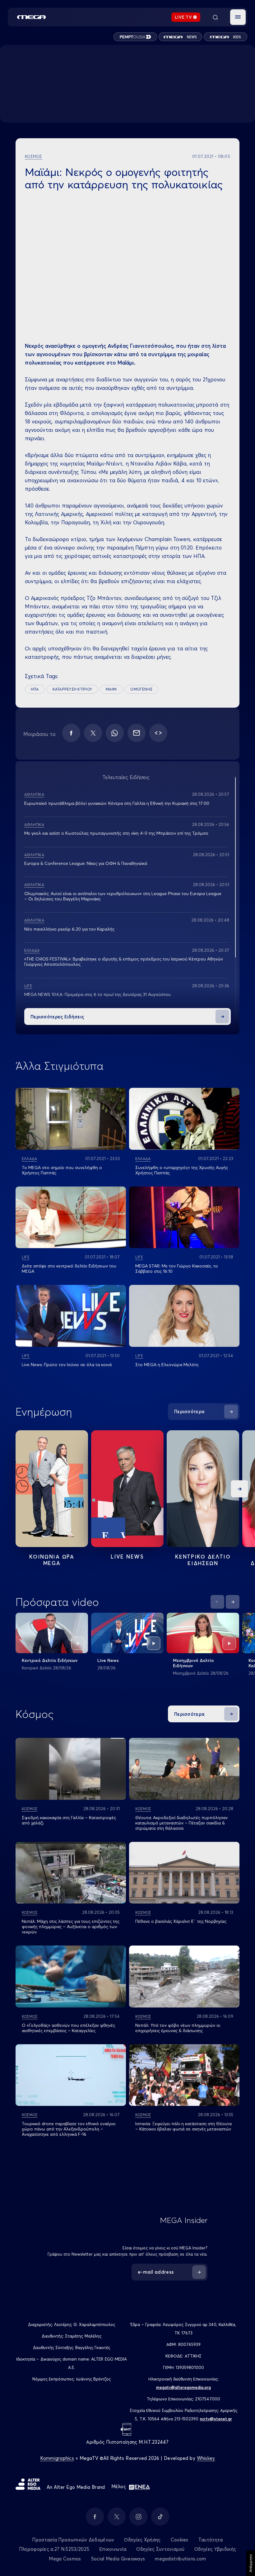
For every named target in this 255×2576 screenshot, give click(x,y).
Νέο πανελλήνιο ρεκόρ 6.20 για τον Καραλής (69, 929)
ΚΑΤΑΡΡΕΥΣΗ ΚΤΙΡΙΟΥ (72, 689)
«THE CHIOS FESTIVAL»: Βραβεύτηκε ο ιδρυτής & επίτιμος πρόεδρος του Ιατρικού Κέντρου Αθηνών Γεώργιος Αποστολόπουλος (124, 962)
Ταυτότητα (211, 2540)
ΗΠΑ (35, 689)
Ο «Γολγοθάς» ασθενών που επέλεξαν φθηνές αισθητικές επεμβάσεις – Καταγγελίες (68, 2028)
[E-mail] (137, 733)
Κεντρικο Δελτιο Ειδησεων (203, 1560)
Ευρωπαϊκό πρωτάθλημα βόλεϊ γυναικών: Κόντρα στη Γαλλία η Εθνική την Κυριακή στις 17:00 (117, 803)
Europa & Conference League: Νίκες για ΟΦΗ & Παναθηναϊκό (86, 863)
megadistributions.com (180, 2559)
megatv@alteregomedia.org (183, 2387)
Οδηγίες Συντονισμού (160, 2549)
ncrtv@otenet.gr (216, 2419)
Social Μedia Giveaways (118, 2559)
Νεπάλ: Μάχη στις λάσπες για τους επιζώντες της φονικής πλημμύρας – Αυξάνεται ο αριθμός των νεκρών (71, 1927)
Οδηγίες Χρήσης (142, 2540)
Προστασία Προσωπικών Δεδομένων (73, 2540)
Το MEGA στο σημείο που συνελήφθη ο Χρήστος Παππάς (62, 1170)
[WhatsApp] (115, 733)
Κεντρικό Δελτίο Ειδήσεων (50, 1660)
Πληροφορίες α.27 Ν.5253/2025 (54, 2549)
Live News (127, 1557)
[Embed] (158, 733)
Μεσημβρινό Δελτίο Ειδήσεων (193, 1663)
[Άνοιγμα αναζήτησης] (215, 17)
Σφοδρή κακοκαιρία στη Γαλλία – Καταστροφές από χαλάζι (69, 1820)
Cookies (180, 2540)
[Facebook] (71, 733)
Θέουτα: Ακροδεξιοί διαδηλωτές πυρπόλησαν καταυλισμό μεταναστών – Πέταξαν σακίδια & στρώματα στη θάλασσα (181, 1823)
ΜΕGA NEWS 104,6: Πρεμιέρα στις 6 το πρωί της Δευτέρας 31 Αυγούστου (97, 994)
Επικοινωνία (113, 2549)
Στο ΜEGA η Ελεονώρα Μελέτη (167, 1365)
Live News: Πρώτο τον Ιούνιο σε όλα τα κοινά (67, 1365)
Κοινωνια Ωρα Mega (52, 1560)
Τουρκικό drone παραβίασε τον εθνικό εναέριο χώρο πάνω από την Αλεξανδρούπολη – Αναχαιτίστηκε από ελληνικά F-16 (69, 2129)
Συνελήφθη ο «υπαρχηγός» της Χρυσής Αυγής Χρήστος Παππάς (182, 1170)
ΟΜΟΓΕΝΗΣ (141, 689)
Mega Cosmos (65, 2559)
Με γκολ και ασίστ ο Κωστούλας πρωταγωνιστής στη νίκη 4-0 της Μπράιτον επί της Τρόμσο (116, 833)
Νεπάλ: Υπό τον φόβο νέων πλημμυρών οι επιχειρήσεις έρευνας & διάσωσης (178, 2028)
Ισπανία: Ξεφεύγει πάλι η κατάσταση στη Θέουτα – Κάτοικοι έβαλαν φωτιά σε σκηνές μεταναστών (183, 2126)
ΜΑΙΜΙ (111, 689)
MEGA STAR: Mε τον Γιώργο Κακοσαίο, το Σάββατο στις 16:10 (177, 1269)
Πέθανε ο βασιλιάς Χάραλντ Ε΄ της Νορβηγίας (181, 1921)
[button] (238, 17)
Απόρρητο (250, 2563)
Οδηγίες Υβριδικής (215, 2549)
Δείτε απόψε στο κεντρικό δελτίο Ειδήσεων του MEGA (69, 1269)
